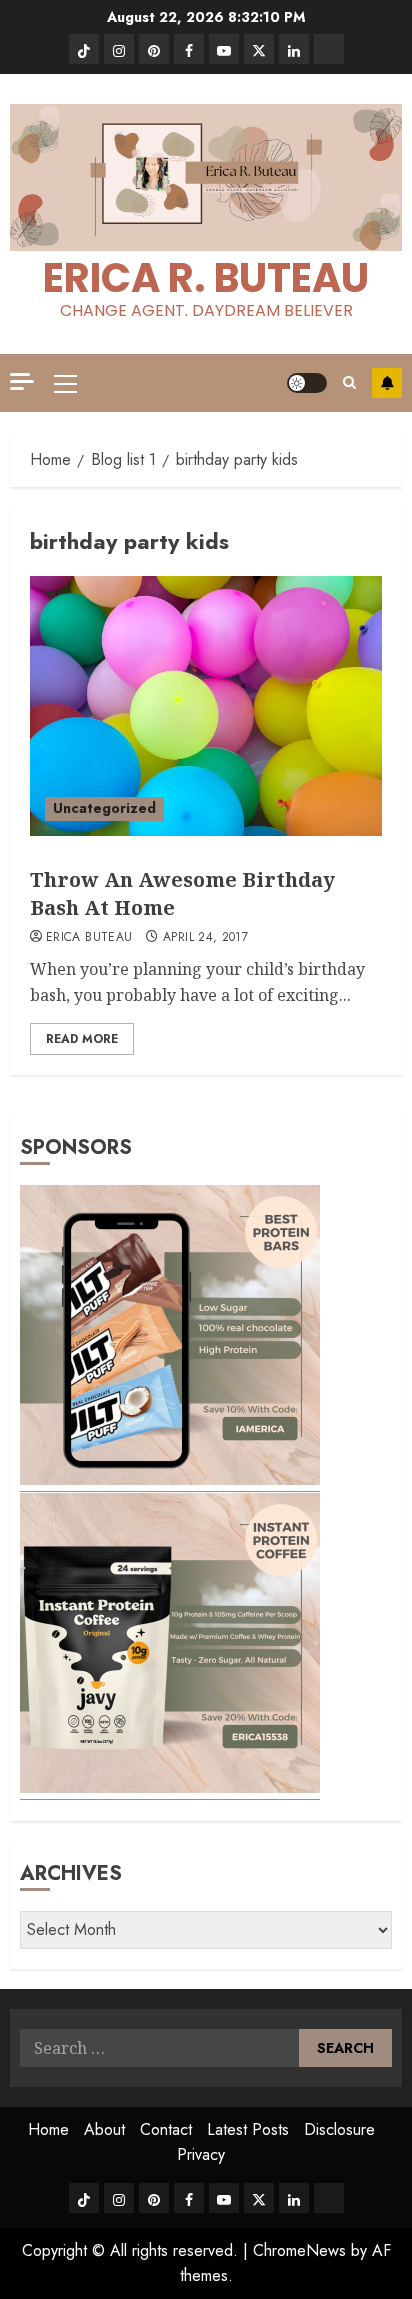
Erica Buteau (89, 938)
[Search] (349, 382)
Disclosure (339, 2129)
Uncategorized (104, 808)
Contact (166, 2129)
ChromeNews (299, 2250)
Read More (82, 1039)
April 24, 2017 (205, 938)
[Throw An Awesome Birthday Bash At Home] (206, 706)
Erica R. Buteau (206, 278)
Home (48, 2129)
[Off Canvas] (22, 381)
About (104, 2129)
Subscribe (387, 383)
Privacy (201, 2154)
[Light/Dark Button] (307, 383)
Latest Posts (248, 2129)
